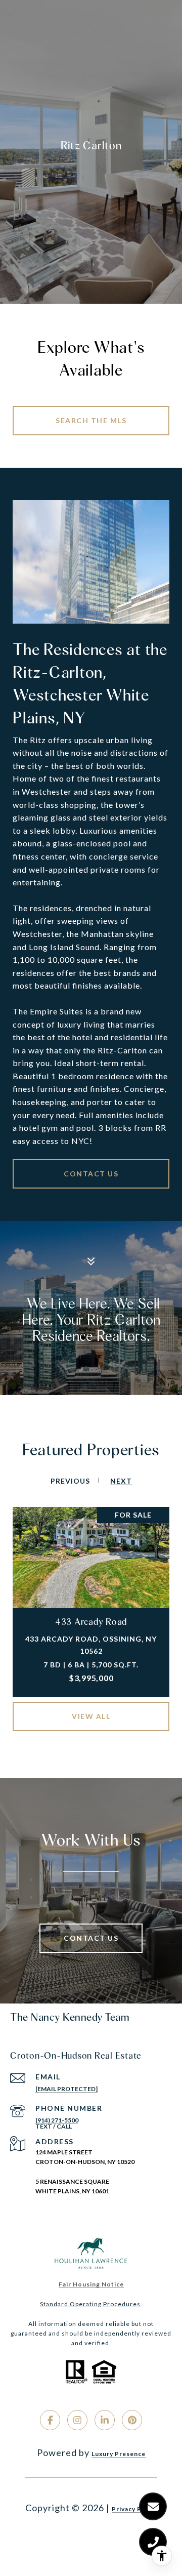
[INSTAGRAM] (77, 2420)
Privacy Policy (134, 2509)
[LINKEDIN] (105, 2420)
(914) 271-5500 (57, 2120)
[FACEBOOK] (50, 2420)
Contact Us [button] (91, 1174)
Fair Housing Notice (91, 2284)
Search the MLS (91, 420)
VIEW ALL (91, 1716)
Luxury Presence (119, 2454)
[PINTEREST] (132, 2420)
